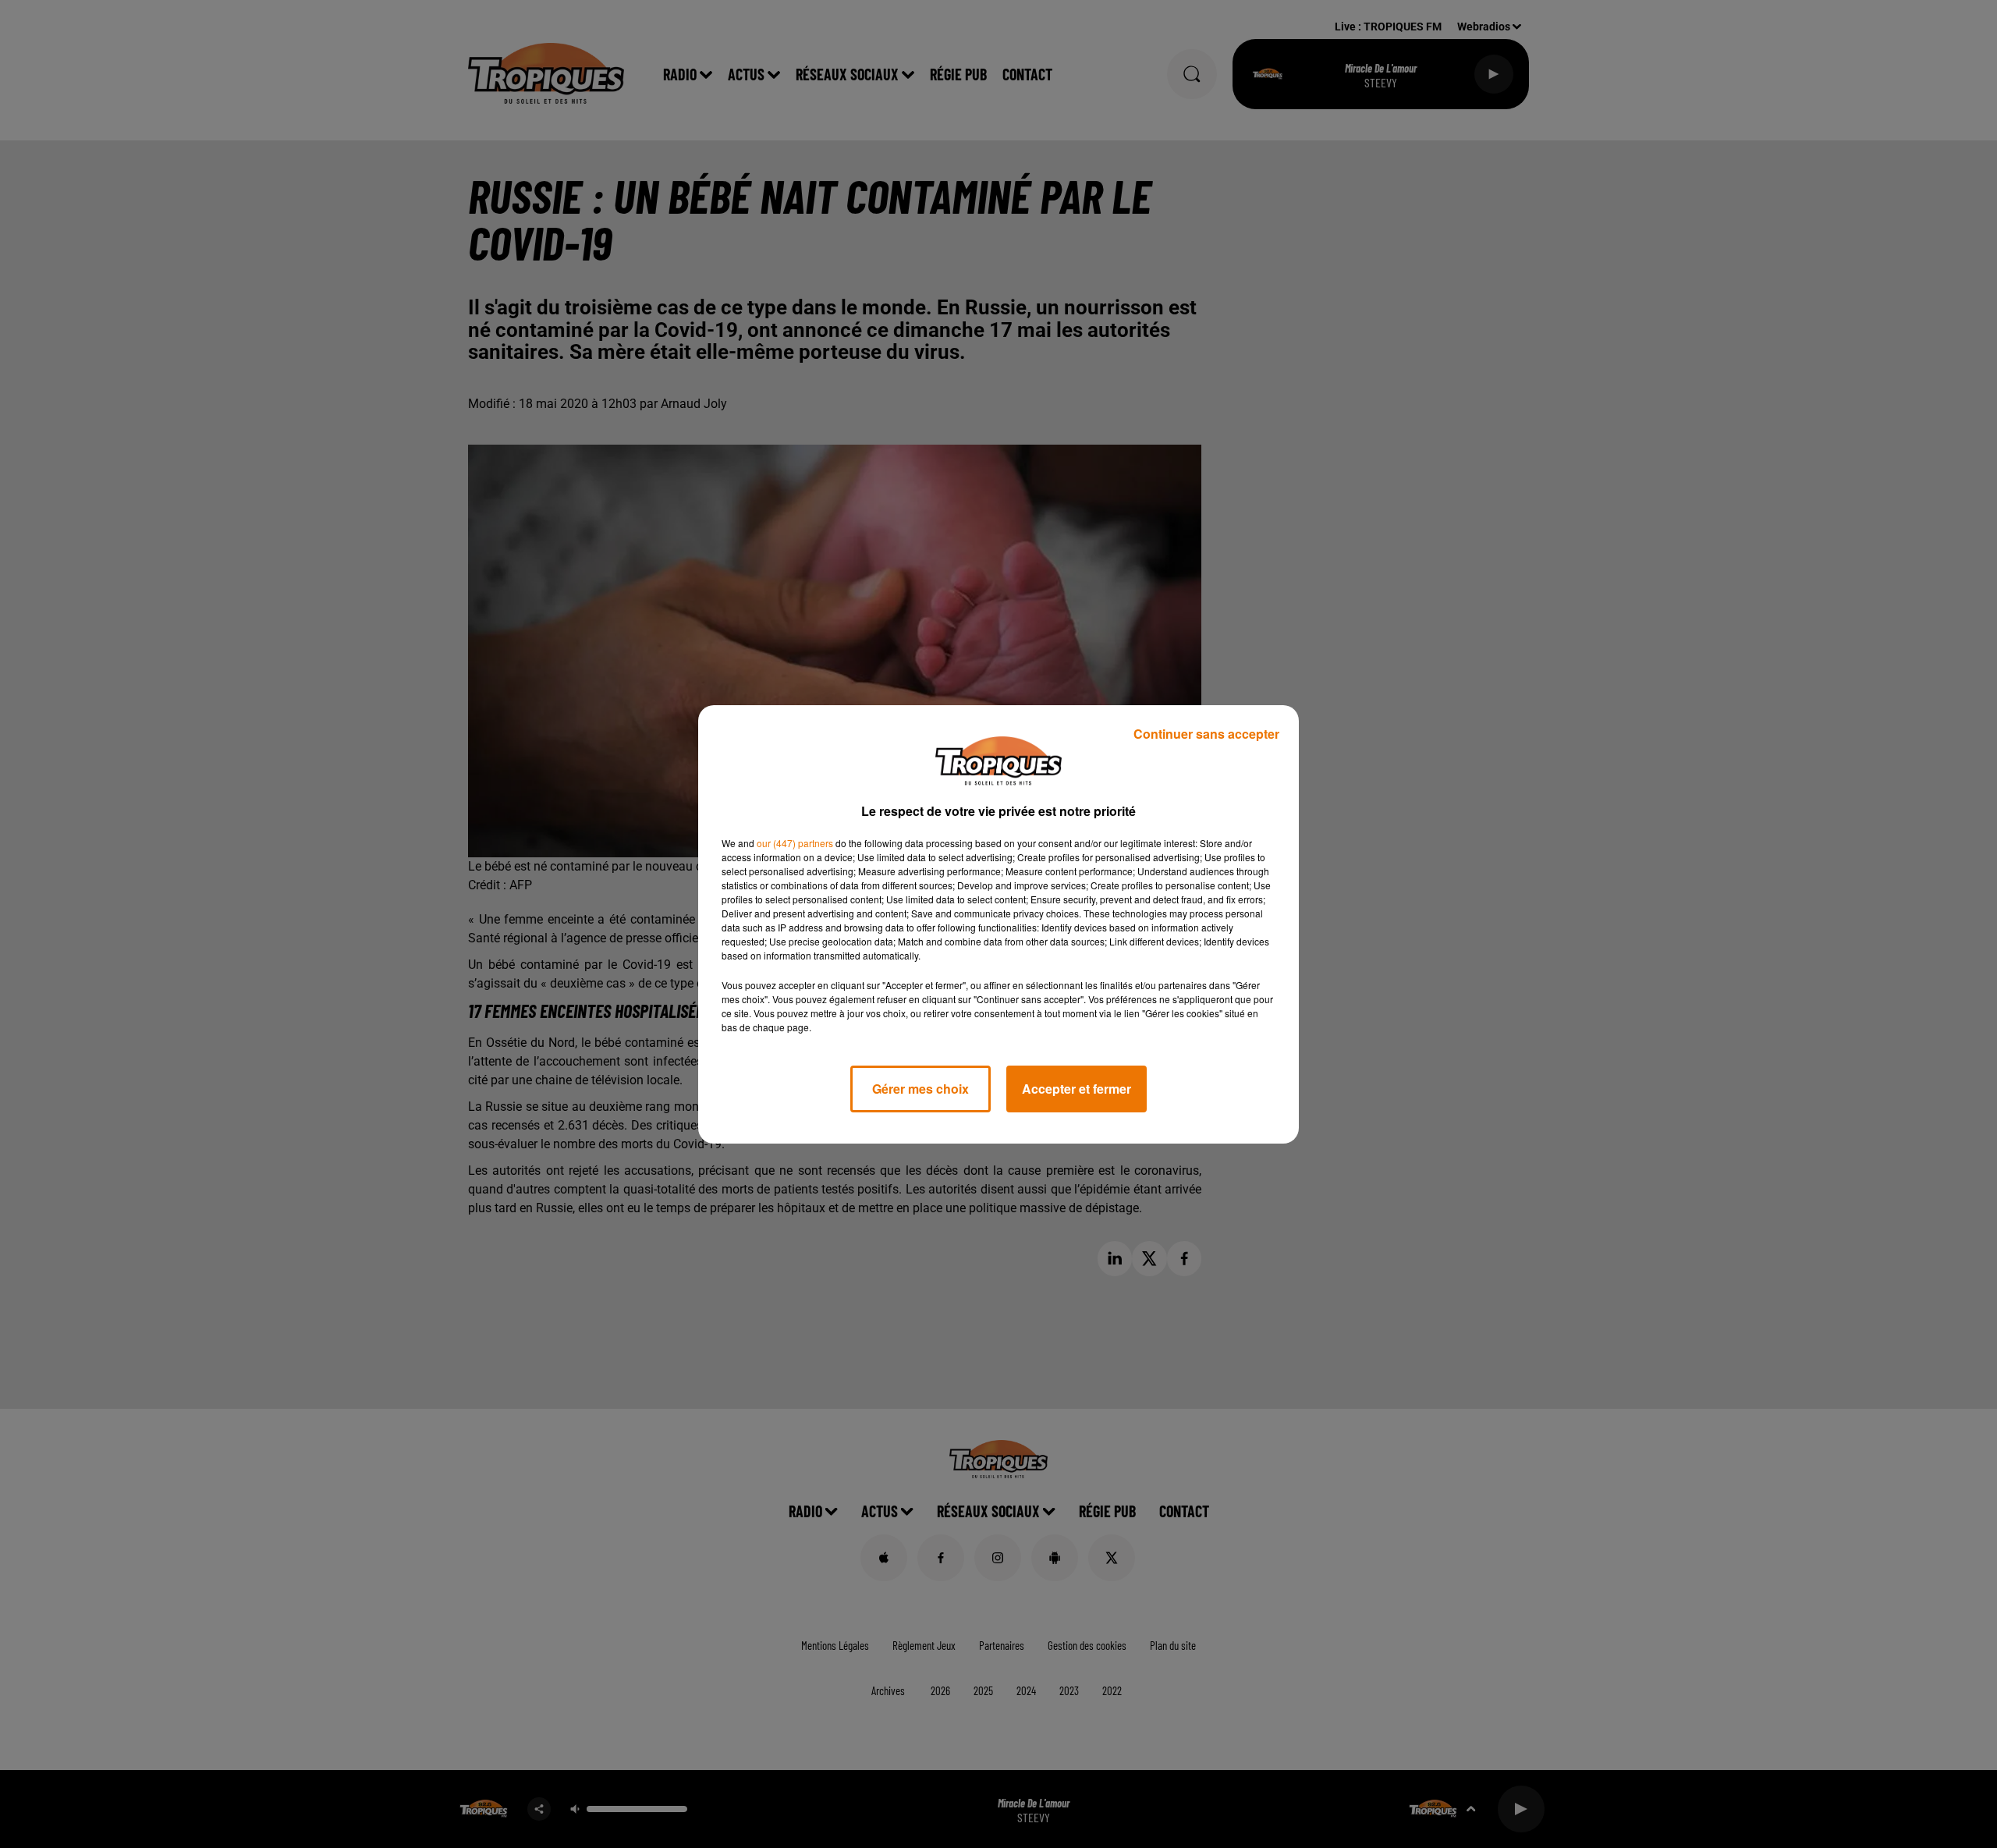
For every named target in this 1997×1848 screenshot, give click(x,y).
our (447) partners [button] (795, 843)
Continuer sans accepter (1206, 734)
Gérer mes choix (920, 1089)
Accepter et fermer (1077, 1089)
